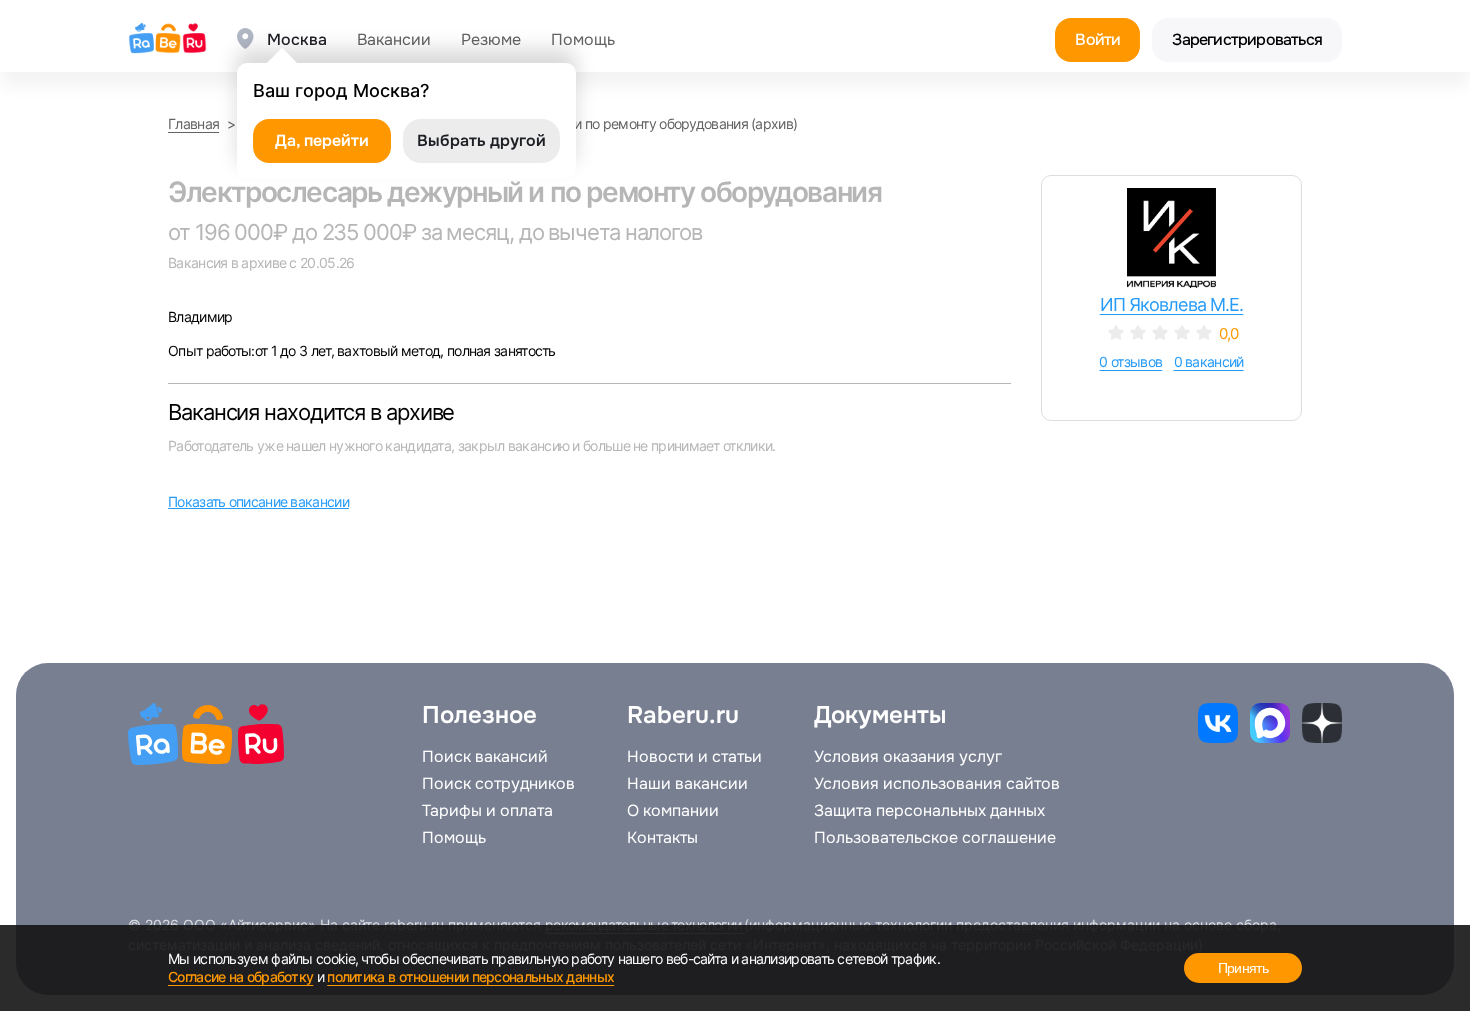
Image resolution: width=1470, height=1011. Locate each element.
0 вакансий (1209, 361)
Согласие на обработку (240, 976)
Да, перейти (322, 140)
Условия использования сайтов (937, 784)
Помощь (583, 40)
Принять (1243, 968)
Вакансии (394, 40)
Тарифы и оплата (487, 811)
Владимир (200, 316)
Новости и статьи (694, 757)
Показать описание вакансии (258, 501)
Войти (1097, 39)
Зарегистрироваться (1247, 39)
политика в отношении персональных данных (470, 976)
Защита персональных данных (929, 811)
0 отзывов (1130, 361)
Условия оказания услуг (908, 757)
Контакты (662, 838)
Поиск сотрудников (498, 784)
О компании (673, 811)
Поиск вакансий (485, 757)
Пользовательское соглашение (935, 838)
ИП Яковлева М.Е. (1172, 304)
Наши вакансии (687, 784)
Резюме (491, 40)
